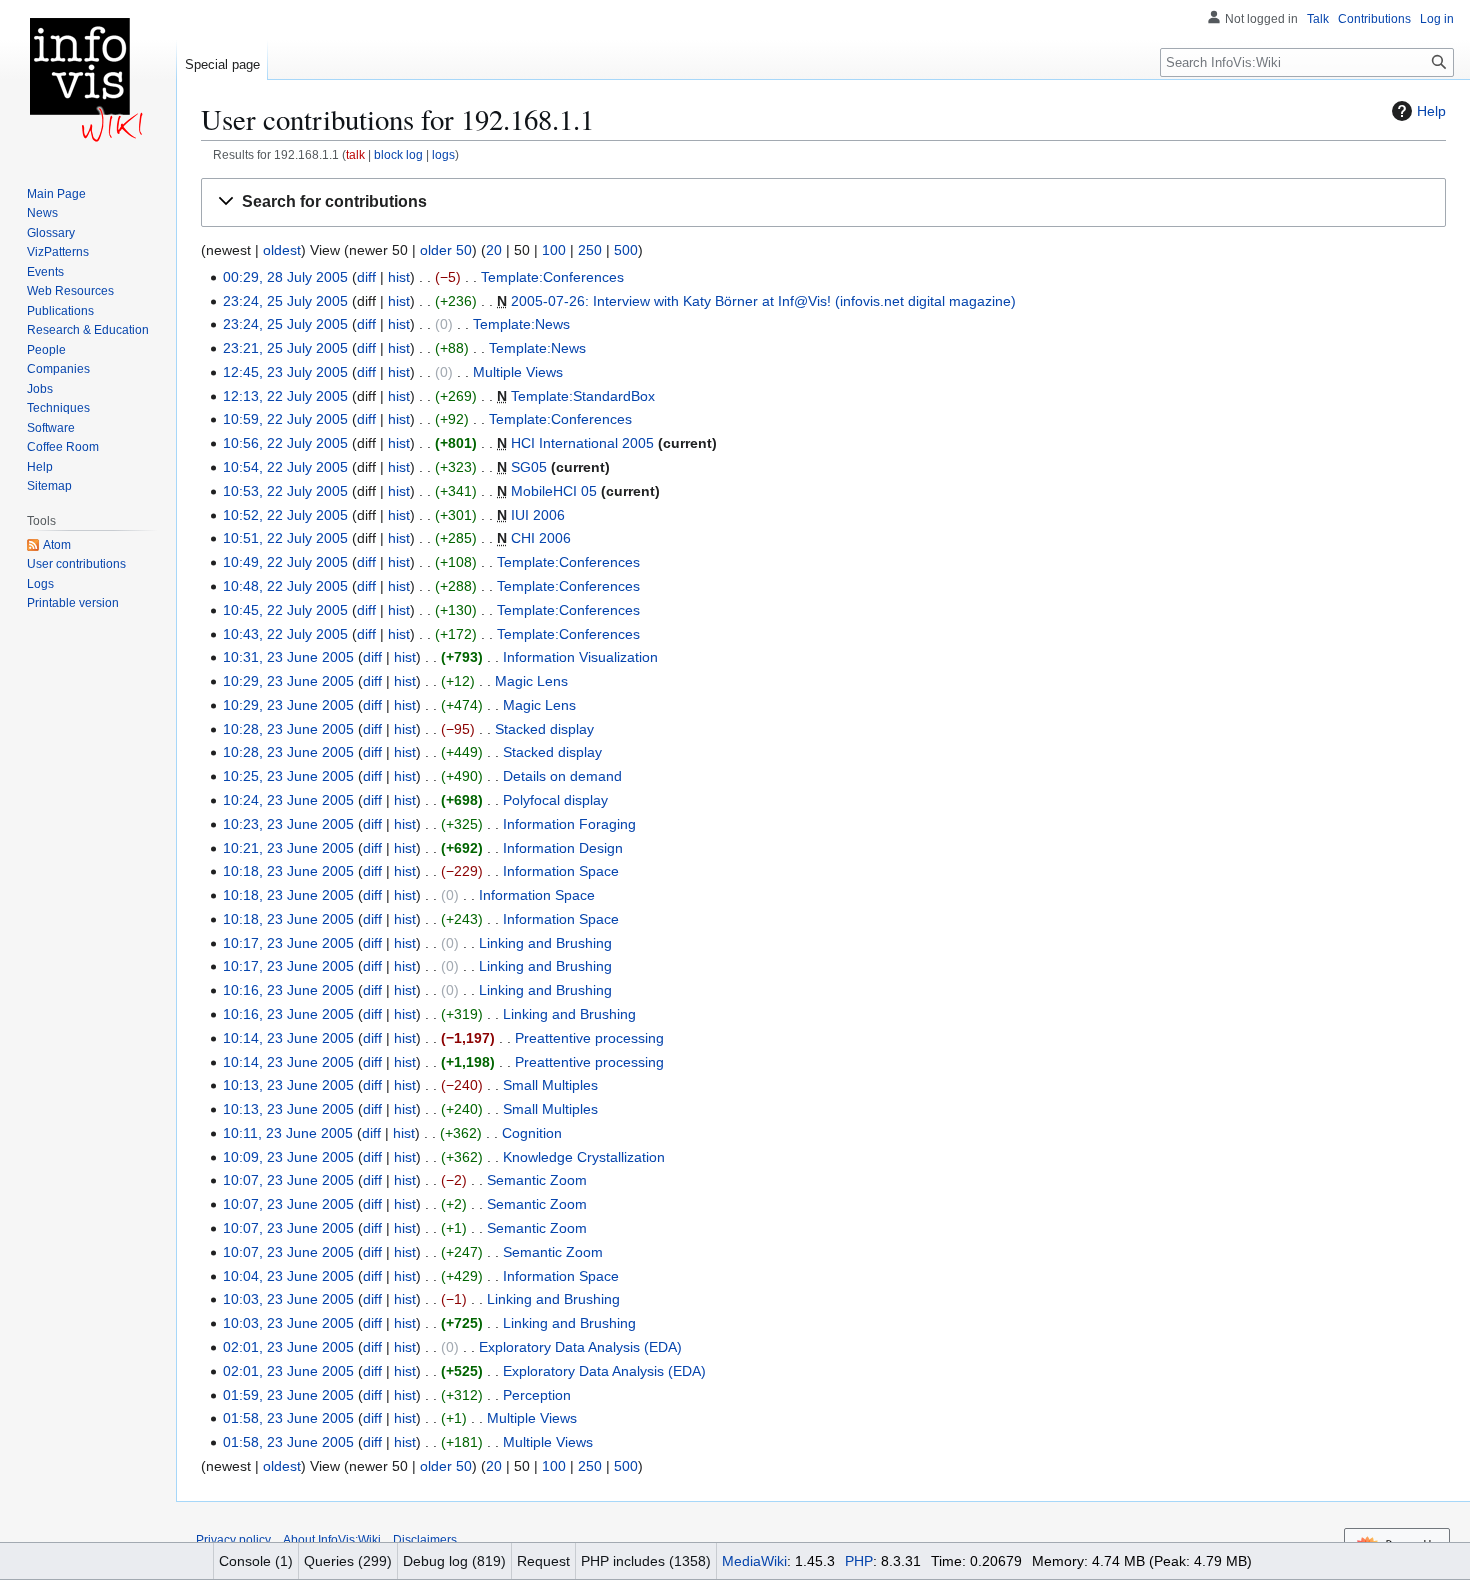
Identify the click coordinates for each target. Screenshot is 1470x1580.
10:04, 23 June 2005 (288, 1276)
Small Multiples (550, 1085)
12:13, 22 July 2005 (285, 396)
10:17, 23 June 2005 (288, 943)
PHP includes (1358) (646, 1561)
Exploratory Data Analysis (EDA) (580, 1347)
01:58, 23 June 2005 (288, 1418)
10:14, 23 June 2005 (288, 1038)
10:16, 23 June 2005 (288, 990)
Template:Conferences (552, 277)
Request (543, 1561)
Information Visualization (580, 657)
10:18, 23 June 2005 (288, 871)
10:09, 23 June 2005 (288, 1157)
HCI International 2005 (582, 443)
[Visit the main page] (88, 80)
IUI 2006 (538, 515)
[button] (823, 202)
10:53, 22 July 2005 (285, 491)
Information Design (563, 848)
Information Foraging (569, 824)
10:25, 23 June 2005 (288, 776)
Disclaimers (425, 1540)
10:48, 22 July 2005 (285, 586)
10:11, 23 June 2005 (288, 1133)
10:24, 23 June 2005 (288, 800)
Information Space (561, 871)
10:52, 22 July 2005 (285, 515)
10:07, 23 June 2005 (288, 1180)
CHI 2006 (541, 538)
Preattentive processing (589, 1038)
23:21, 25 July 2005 (285, 348)
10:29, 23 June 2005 (288, 681)
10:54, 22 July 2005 (285, 467)
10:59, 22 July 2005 (285, 419)
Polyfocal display (555, 800)
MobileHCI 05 (554, 491)
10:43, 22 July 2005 (285, 634)
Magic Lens (531, 681)
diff (366, 277)
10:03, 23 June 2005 (288, 1299)
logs (443, 154)
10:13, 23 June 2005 (288, 1085)
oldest (282, 250)
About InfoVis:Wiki (332, 1540)
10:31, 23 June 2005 (288, 657)
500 (626, 250)
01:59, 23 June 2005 (288, 1395)
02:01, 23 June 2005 (288, 1347)
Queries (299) (348, 1561)
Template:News (521, 324)
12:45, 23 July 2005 (285, 372)
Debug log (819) (454, 1561)
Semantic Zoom (537, 1180)
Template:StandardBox (583, 396)
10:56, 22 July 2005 (285, 443)
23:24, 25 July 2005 (285, 301)
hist (399, 277)
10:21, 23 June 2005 (288, 848)
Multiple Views (518, 372)
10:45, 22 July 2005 (285, 610)
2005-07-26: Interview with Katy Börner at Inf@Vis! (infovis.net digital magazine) (763, 301)
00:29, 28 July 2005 (285, 277)
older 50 (446, 250)
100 (554, 250)
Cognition (532, 1133)
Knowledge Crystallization (584, 1157)
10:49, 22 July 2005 (285, 562)
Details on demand (562, 776)
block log (398, 154)
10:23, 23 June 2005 (288, 824)
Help (1431, 111)
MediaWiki (754, 1561)
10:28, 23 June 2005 (288, 729)
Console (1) (256, 1561)
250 (590, 250)
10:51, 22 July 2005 (285, 538)
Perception (537, 1395)
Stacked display (544, 729)
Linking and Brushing (545, 943)
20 (494, 250)
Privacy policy (233, 1540)
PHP (859, 1561)
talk (355, 154)
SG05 (529, 467)
